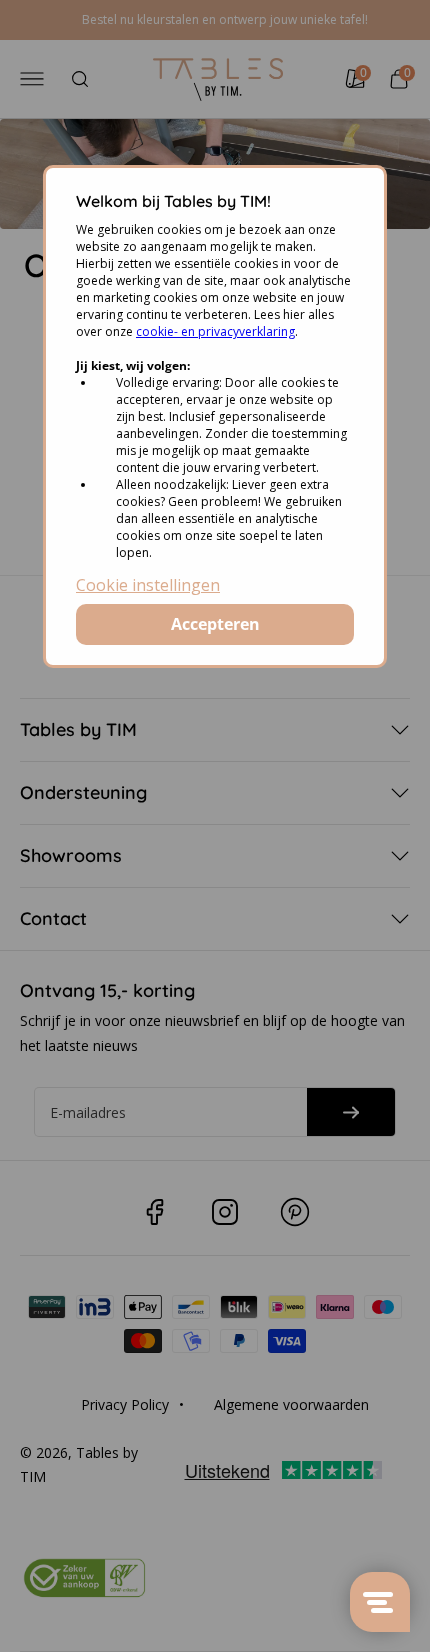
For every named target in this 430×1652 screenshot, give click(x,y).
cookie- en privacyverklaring (215, 331)
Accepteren (215, 624)
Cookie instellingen (148, 585)
